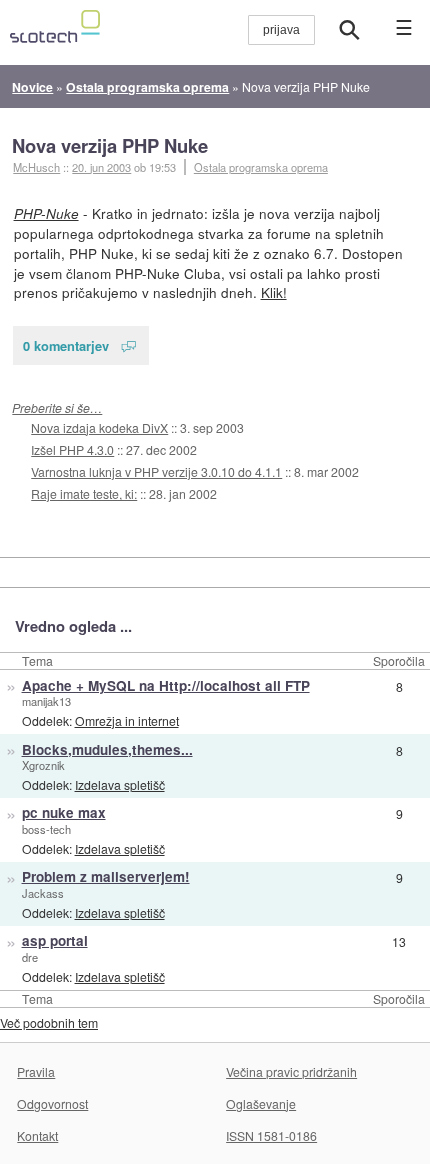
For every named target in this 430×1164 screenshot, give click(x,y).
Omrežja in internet (127, 720)
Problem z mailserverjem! (106, 876)
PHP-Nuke (46, 213)
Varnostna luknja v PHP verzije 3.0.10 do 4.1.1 (156, 471)
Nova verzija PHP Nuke (110, 145)
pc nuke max (64, 812)
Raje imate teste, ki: (84, 493)
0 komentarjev (66, 345)
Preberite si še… (57, 407)
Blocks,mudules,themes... (107, 749)
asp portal (55, 940)
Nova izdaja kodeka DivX (99, 427)
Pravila (36, 1071)
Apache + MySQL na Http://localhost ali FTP (166, 685)
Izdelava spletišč (120, 784)
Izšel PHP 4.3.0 (72, 449)
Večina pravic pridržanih (291, 1071)
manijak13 (46, 701)
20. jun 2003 (101, 167)
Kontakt (37, 1135)
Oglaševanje (261, 1103)
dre (30, 957)
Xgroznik (43, 765)
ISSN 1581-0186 (271, 1135)
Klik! (274, 292)
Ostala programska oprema (261, 167)
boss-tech (46, 829)
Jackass (43, 893)
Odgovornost (52, 1103)
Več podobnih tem (49, 1022)
